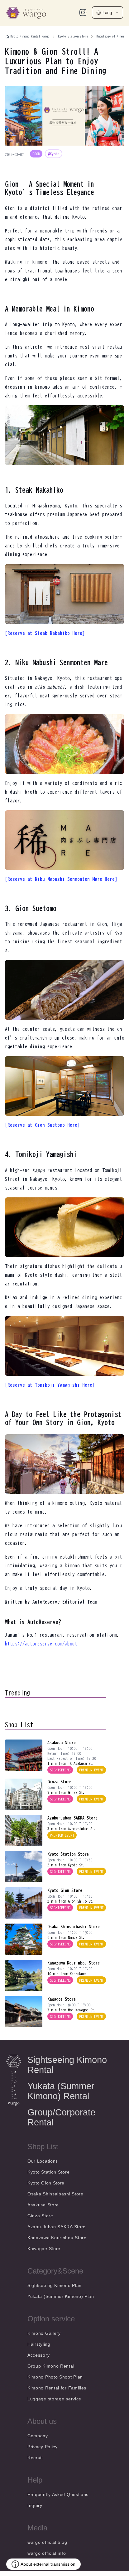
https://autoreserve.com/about (41, 1644)
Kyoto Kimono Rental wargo (30, 36)
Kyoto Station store (73, 36)
